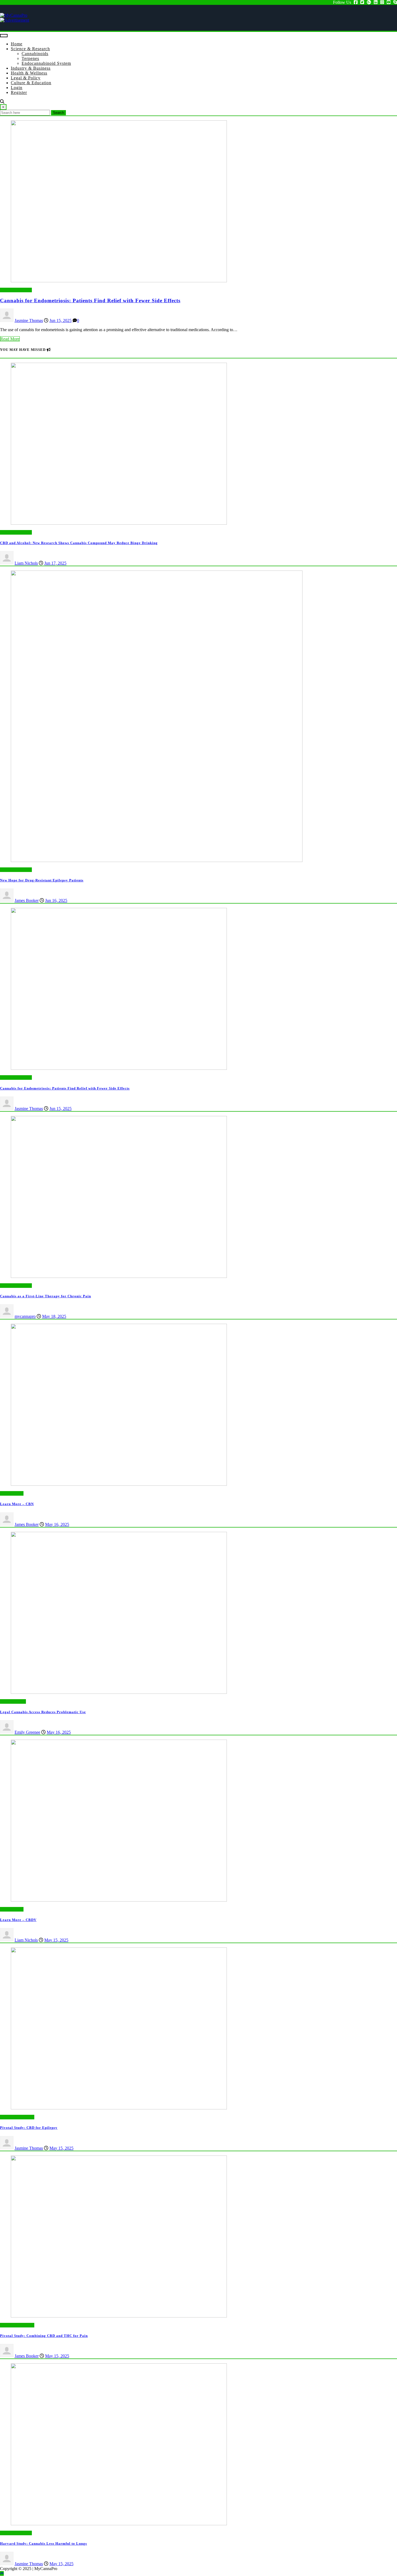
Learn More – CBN (17, 1504)
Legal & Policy (26, 78)
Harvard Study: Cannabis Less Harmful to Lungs (43, 2543)
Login (17, 88)
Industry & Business (31, 68)
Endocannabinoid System (46, 63)
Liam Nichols (26, 563)
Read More (10, 339)
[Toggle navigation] (4, 36)
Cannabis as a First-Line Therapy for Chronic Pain (46, 1296)
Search (58, 113)
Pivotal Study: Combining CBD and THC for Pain (44, 2336)
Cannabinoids (35, 54)
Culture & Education (31, 83)
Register (19, 92)
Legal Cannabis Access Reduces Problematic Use (43, 1712)
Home (17, 44)
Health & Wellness (29, 73)
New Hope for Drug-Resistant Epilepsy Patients (42, 880)
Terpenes (30, 58)
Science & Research (30, 49)
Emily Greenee (27, 1732)
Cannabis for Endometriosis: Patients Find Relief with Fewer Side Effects (90, 301)
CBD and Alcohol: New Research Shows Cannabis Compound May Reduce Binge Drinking (79, 543)
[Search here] (2, 102)
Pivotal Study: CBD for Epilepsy (29, 2128)
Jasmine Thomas (29, 320)
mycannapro (25, 1316)
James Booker (27, 900)
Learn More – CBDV (18, 1920)
